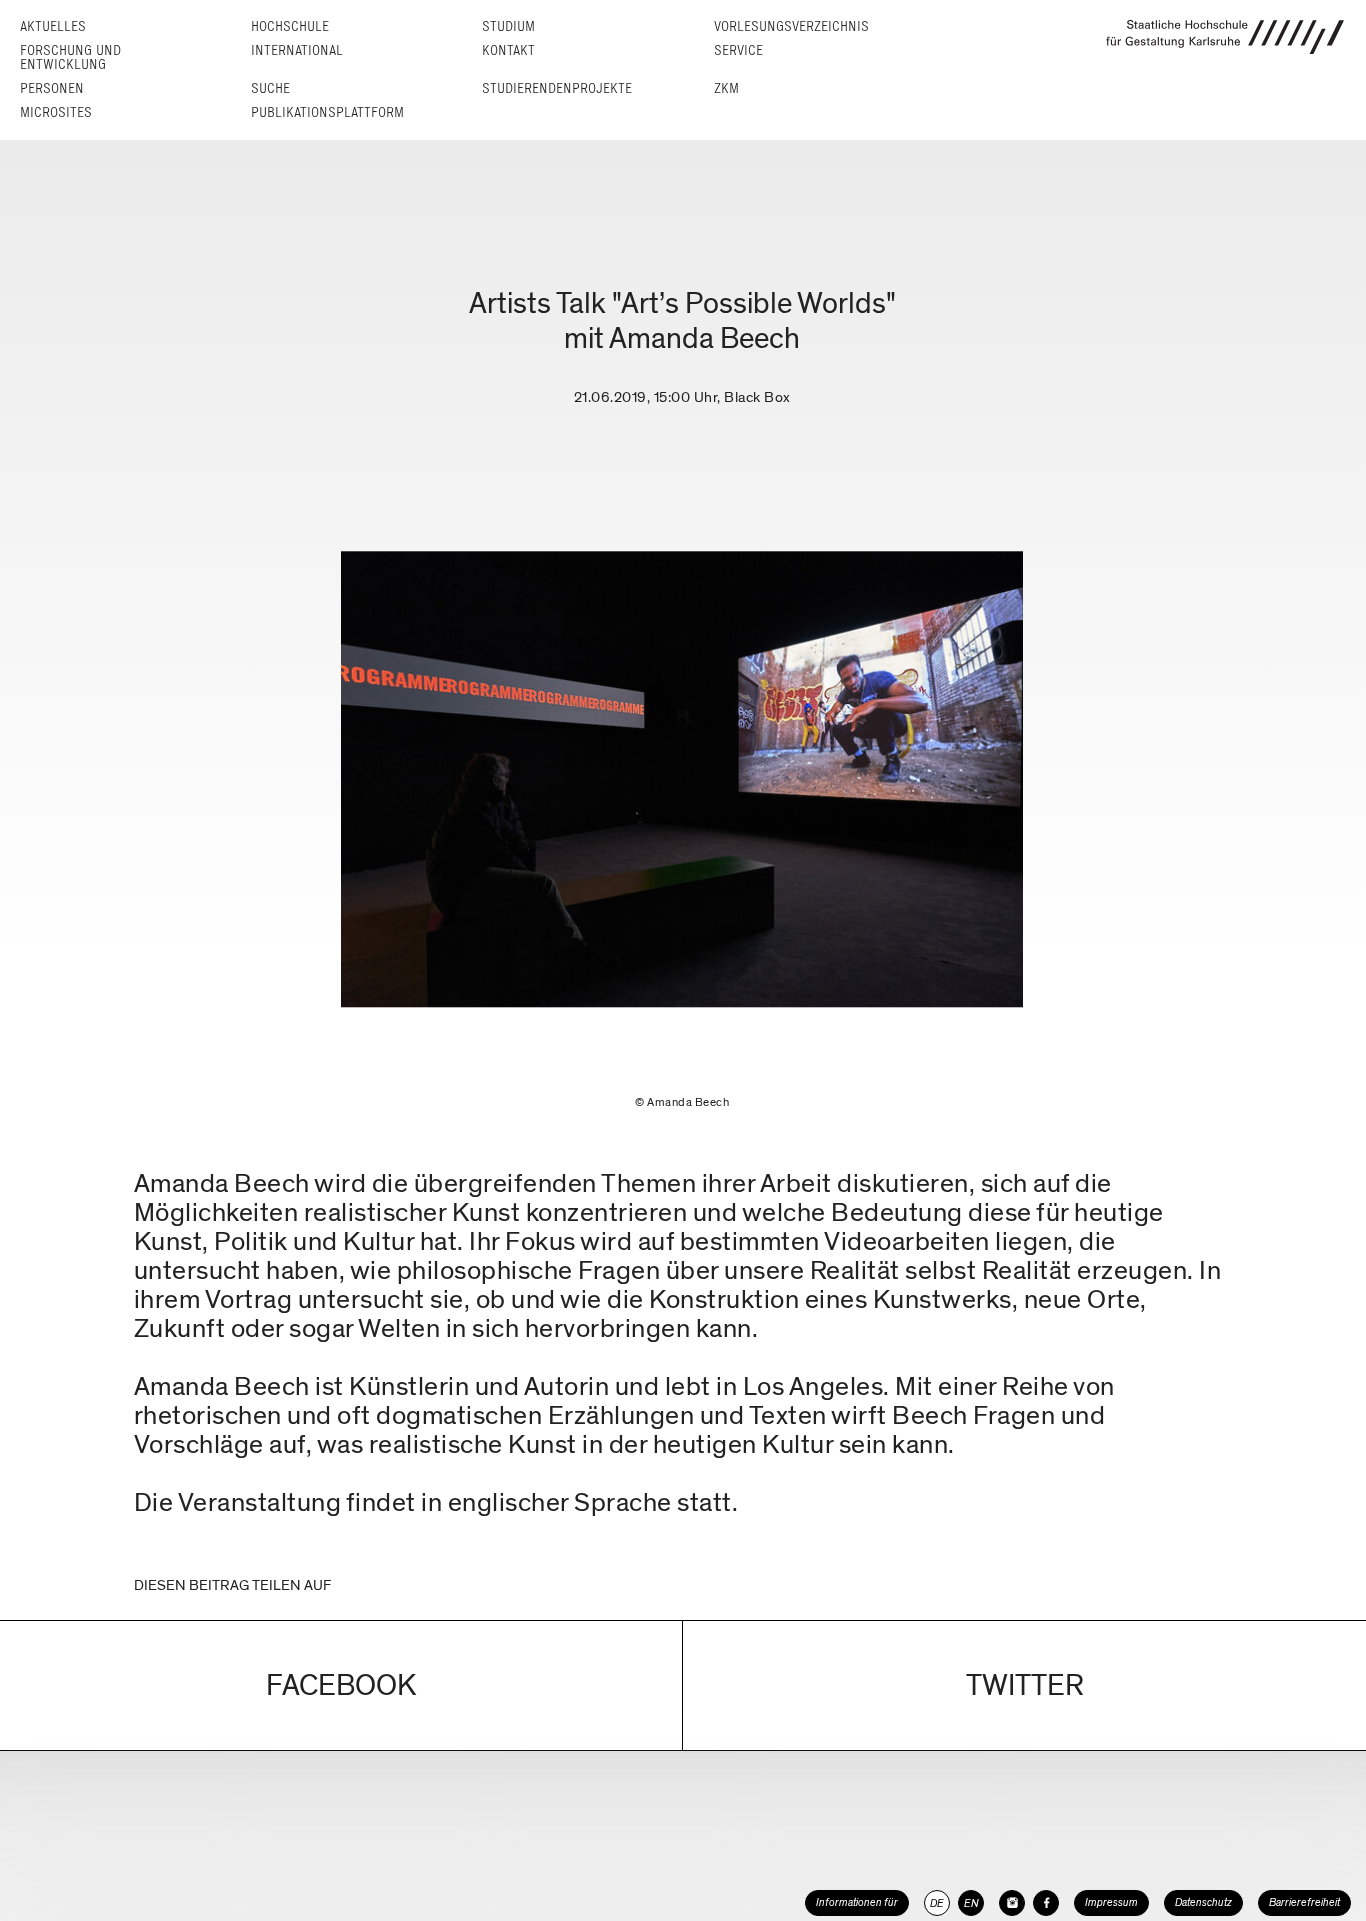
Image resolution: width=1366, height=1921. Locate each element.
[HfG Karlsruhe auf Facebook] (1046, 1903)
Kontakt (508, 50)
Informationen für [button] (857, 1902)
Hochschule (290, 26)
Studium (508, 26)
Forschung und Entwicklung (70, 57)
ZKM (726, 88)
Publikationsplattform (327, 112)
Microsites (56, 112)
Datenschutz (1203, 1902)
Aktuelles (53, 26)
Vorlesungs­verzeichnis (791, 26)
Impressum (1111, 1902)
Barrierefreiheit (1304, 1902)
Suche (270, 88)
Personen (52, 88)
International (297, 50)
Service (738, 50)
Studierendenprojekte (557, 88)
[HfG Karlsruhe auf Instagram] (1012, 1903)
